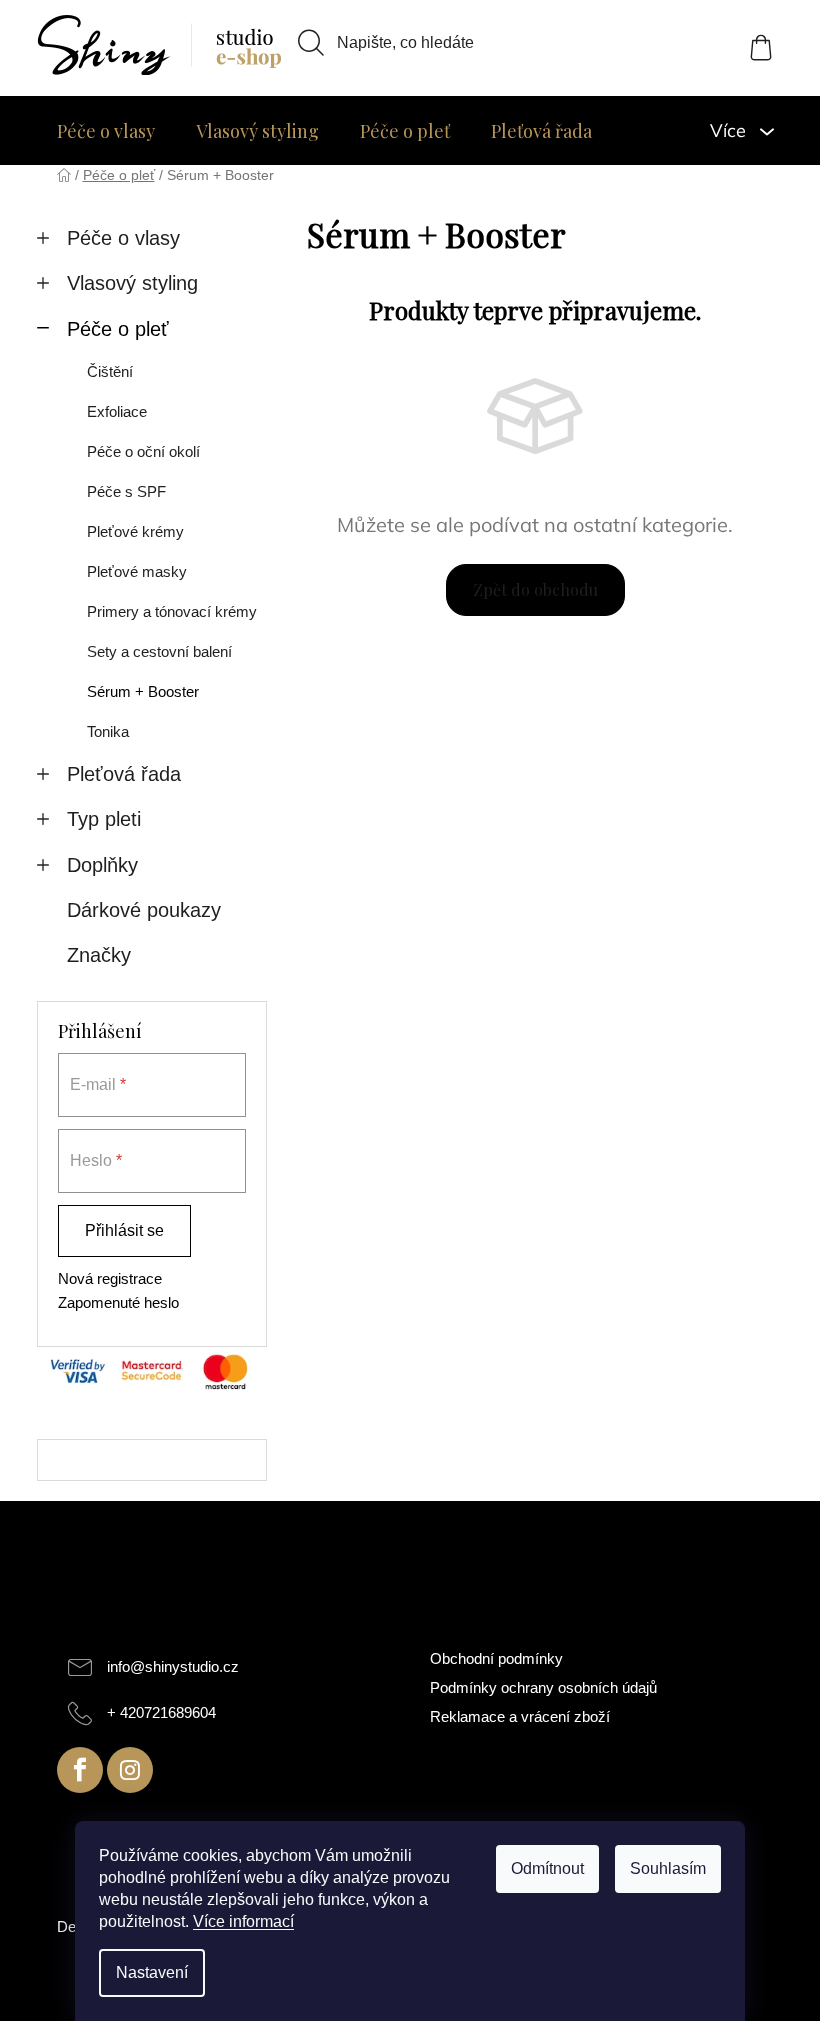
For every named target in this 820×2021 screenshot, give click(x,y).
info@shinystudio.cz (173, 1666)
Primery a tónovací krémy (172, 611)
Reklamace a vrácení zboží (520, 1716)
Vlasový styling (132, 283)
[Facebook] (80, 1770)
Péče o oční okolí (143, 451)
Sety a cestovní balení (159, 651)
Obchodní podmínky (496, 1658)
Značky (99, 955)
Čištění (110, 371)
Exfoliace (117, 411)
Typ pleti (104, 819)
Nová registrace (110, 1278)
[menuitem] (106, 131)
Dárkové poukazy (144, 910)
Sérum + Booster (143, 691)
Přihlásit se (124, 1230)
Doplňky (102, 865)
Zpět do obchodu (535, 589)
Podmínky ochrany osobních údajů (543, 1687)
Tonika (108, 731)
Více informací (243, 1921)
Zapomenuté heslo (118, 1302)
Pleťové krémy (135, 531)
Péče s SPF (126, 491)
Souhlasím (668, 1868)
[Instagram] (130, 1770)
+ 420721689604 (161, 1712)
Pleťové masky (137, 571)
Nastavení (152, 1972)
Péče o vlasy (123, 238)
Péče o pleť (118, 329)
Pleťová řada (124, 774)
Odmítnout (547, 1868)
